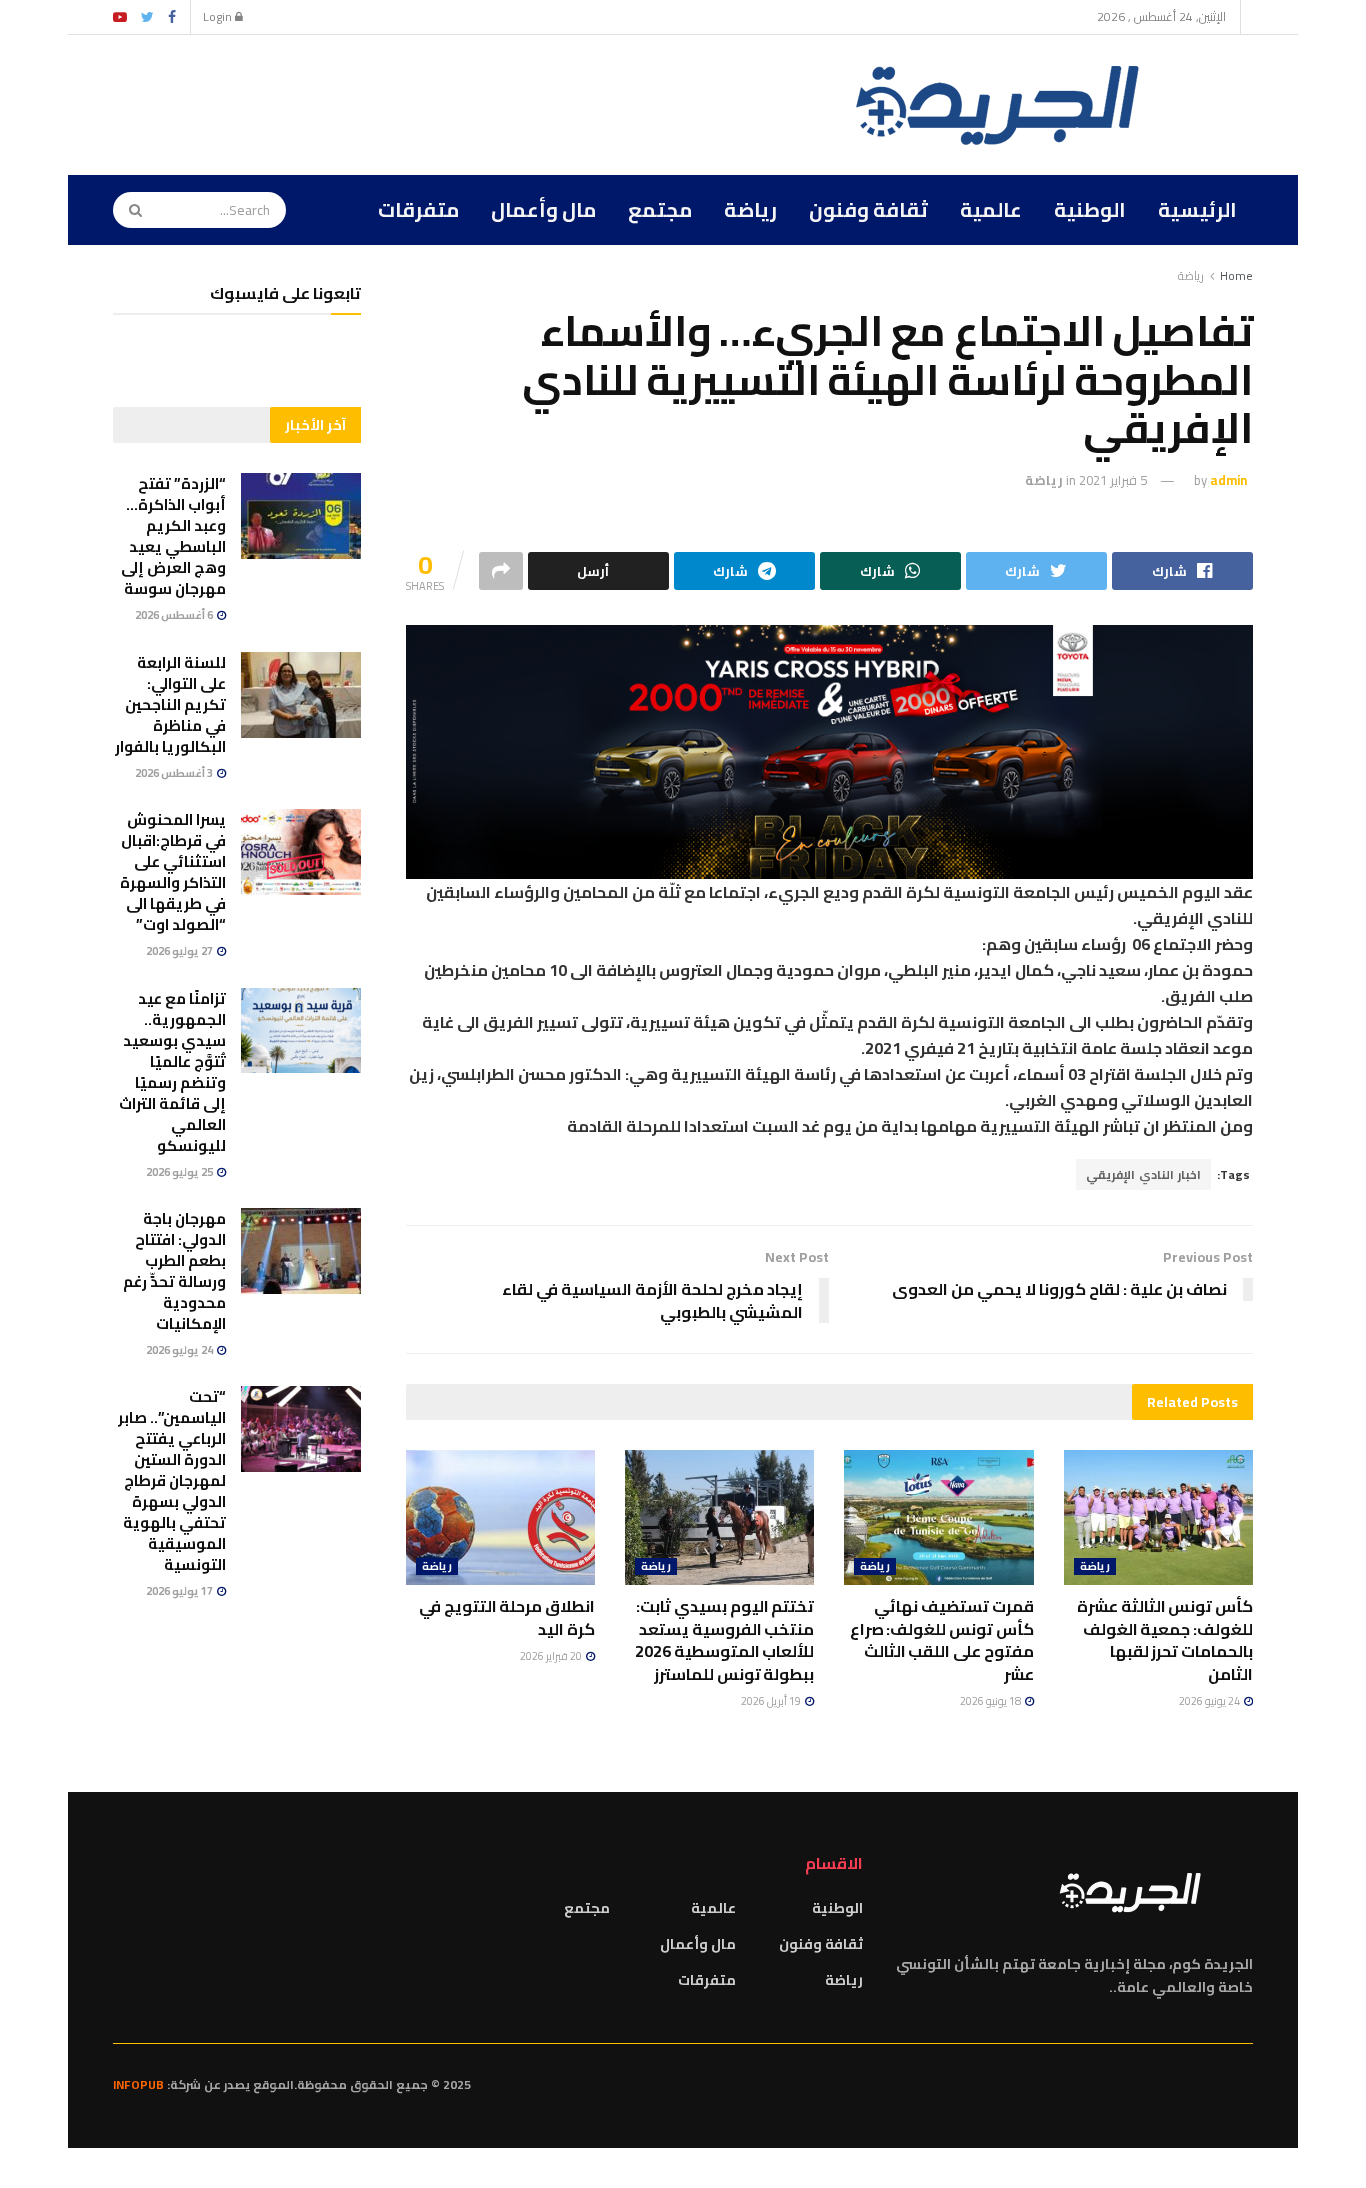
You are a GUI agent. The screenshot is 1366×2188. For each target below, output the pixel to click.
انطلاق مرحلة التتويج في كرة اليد (507, 1617)
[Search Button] (129, 210)
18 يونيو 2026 (991, 1701)
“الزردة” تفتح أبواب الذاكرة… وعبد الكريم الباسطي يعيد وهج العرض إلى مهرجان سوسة (173, 536)
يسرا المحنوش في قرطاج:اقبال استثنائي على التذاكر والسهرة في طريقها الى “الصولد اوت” (173, 872)
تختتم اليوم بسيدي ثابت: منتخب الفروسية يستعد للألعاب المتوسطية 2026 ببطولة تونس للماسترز (724, 1639)
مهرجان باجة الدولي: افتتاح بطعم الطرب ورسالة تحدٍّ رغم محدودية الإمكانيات (174, 1271)
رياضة (750, 209)
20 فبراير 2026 (552, 1656)
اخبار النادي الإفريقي (1143, 1174)
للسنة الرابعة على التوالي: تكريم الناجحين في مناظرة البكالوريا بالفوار (170, 704)
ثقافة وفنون (868, 209)
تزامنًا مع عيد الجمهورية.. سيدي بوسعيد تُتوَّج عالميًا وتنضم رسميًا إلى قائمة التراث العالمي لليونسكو (172, 1072)
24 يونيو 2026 (1210, 1701)
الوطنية (1090, 209)
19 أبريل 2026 (772, 1701)
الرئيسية (1197, 209)
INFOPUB (138, 2084)
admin (1228, 480)
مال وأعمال (543, 209)
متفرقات (418, 209)
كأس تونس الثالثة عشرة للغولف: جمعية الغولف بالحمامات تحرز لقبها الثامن (1165, 1639)
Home (1236, 275)
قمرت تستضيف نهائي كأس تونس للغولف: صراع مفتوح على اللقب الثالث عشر (942, 1639)
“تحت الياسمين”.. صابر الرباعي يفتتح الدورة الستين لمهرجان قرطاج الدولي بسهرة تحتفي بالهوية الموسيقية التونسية (172, 1480)
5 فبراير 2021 (1113, 480)
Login (219, 16)
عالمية (991, 209)
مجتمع (660, 209)
